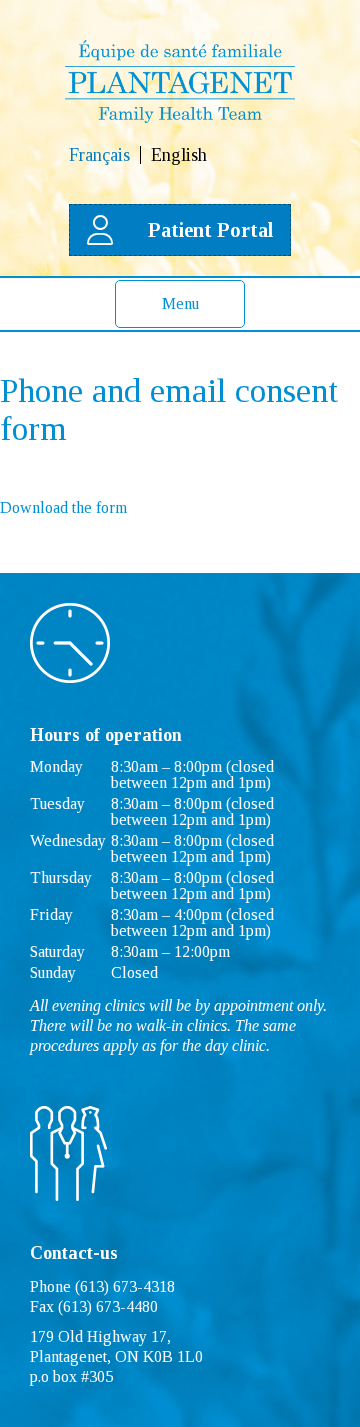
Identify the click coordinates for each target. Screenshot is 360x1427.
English (179, 155)
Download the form (63, 507)
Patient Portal (210, 230)
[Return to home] (180, 117)
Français (99, 155)
